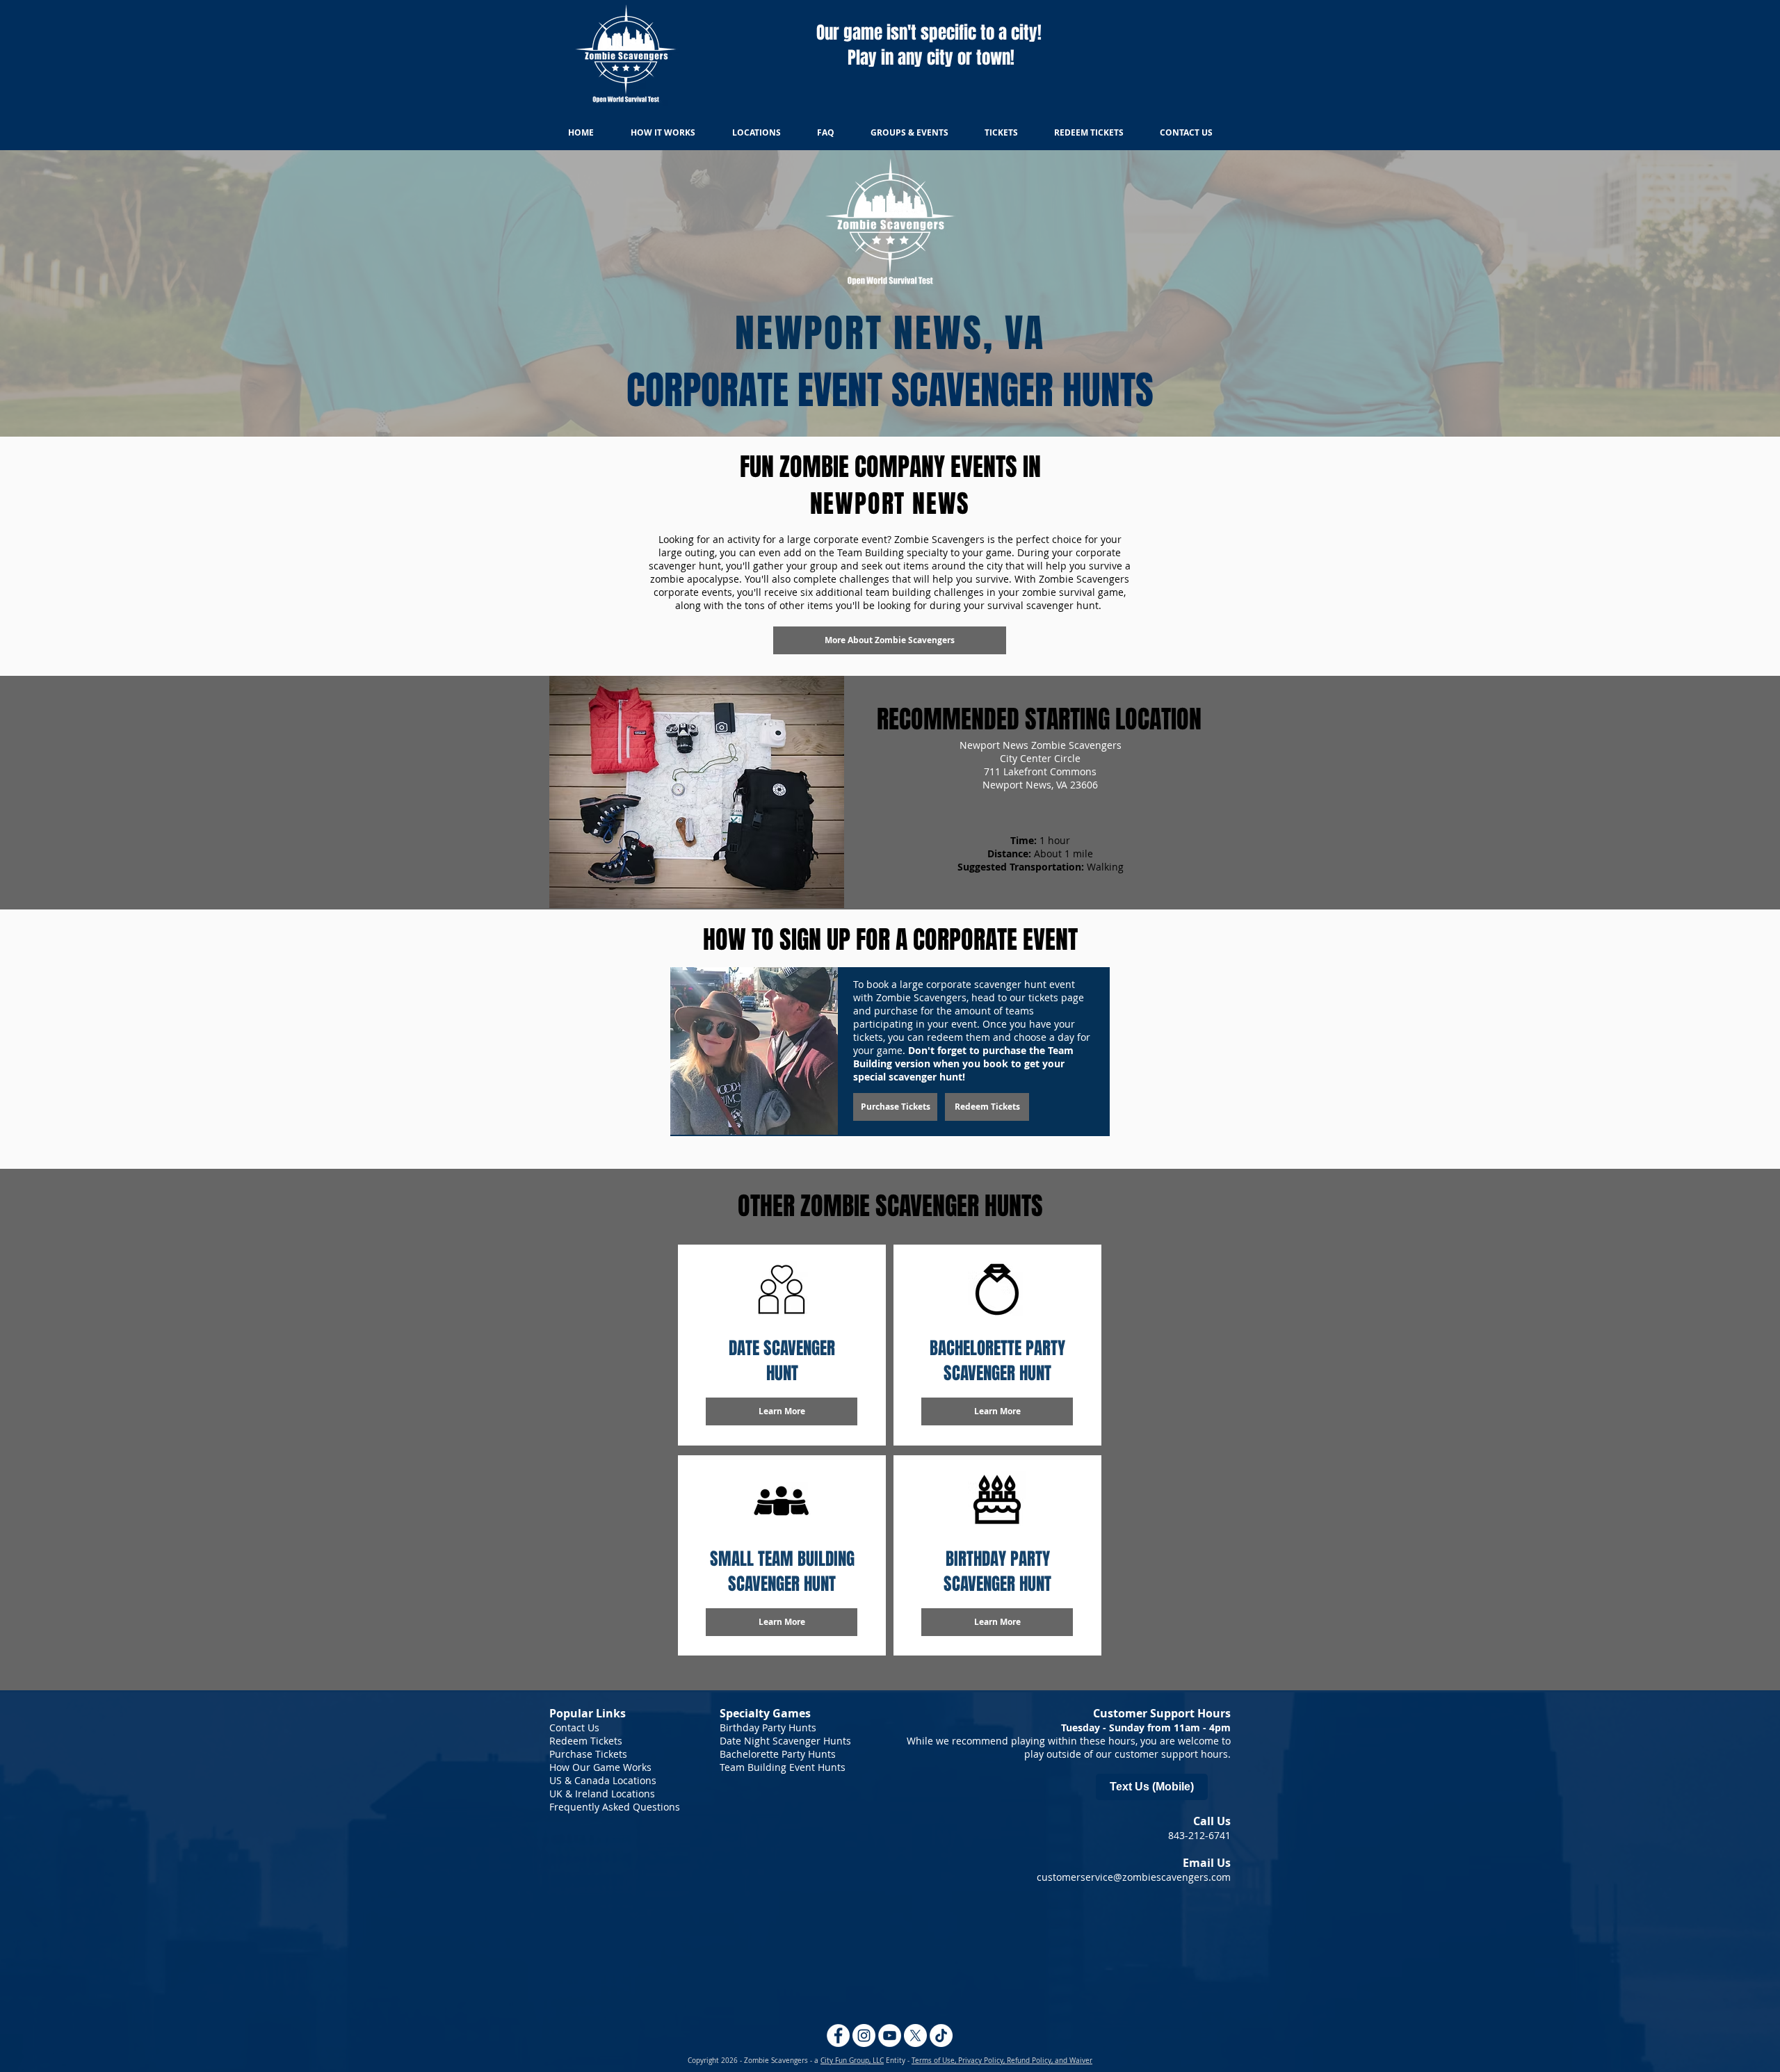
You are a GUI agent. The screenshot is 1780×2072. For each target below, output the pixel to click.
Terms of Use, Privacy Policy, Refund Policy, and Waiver (1002, 2061)
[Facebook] (838, 2035)
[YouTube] (890, 2035)
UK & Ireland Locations (602, 1794)
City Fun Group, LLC (852, 2061)
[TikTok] (941, 2035)
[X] (915, 2035)
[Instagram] (864, 2035)
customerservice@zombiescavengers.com (1134, 1877)
